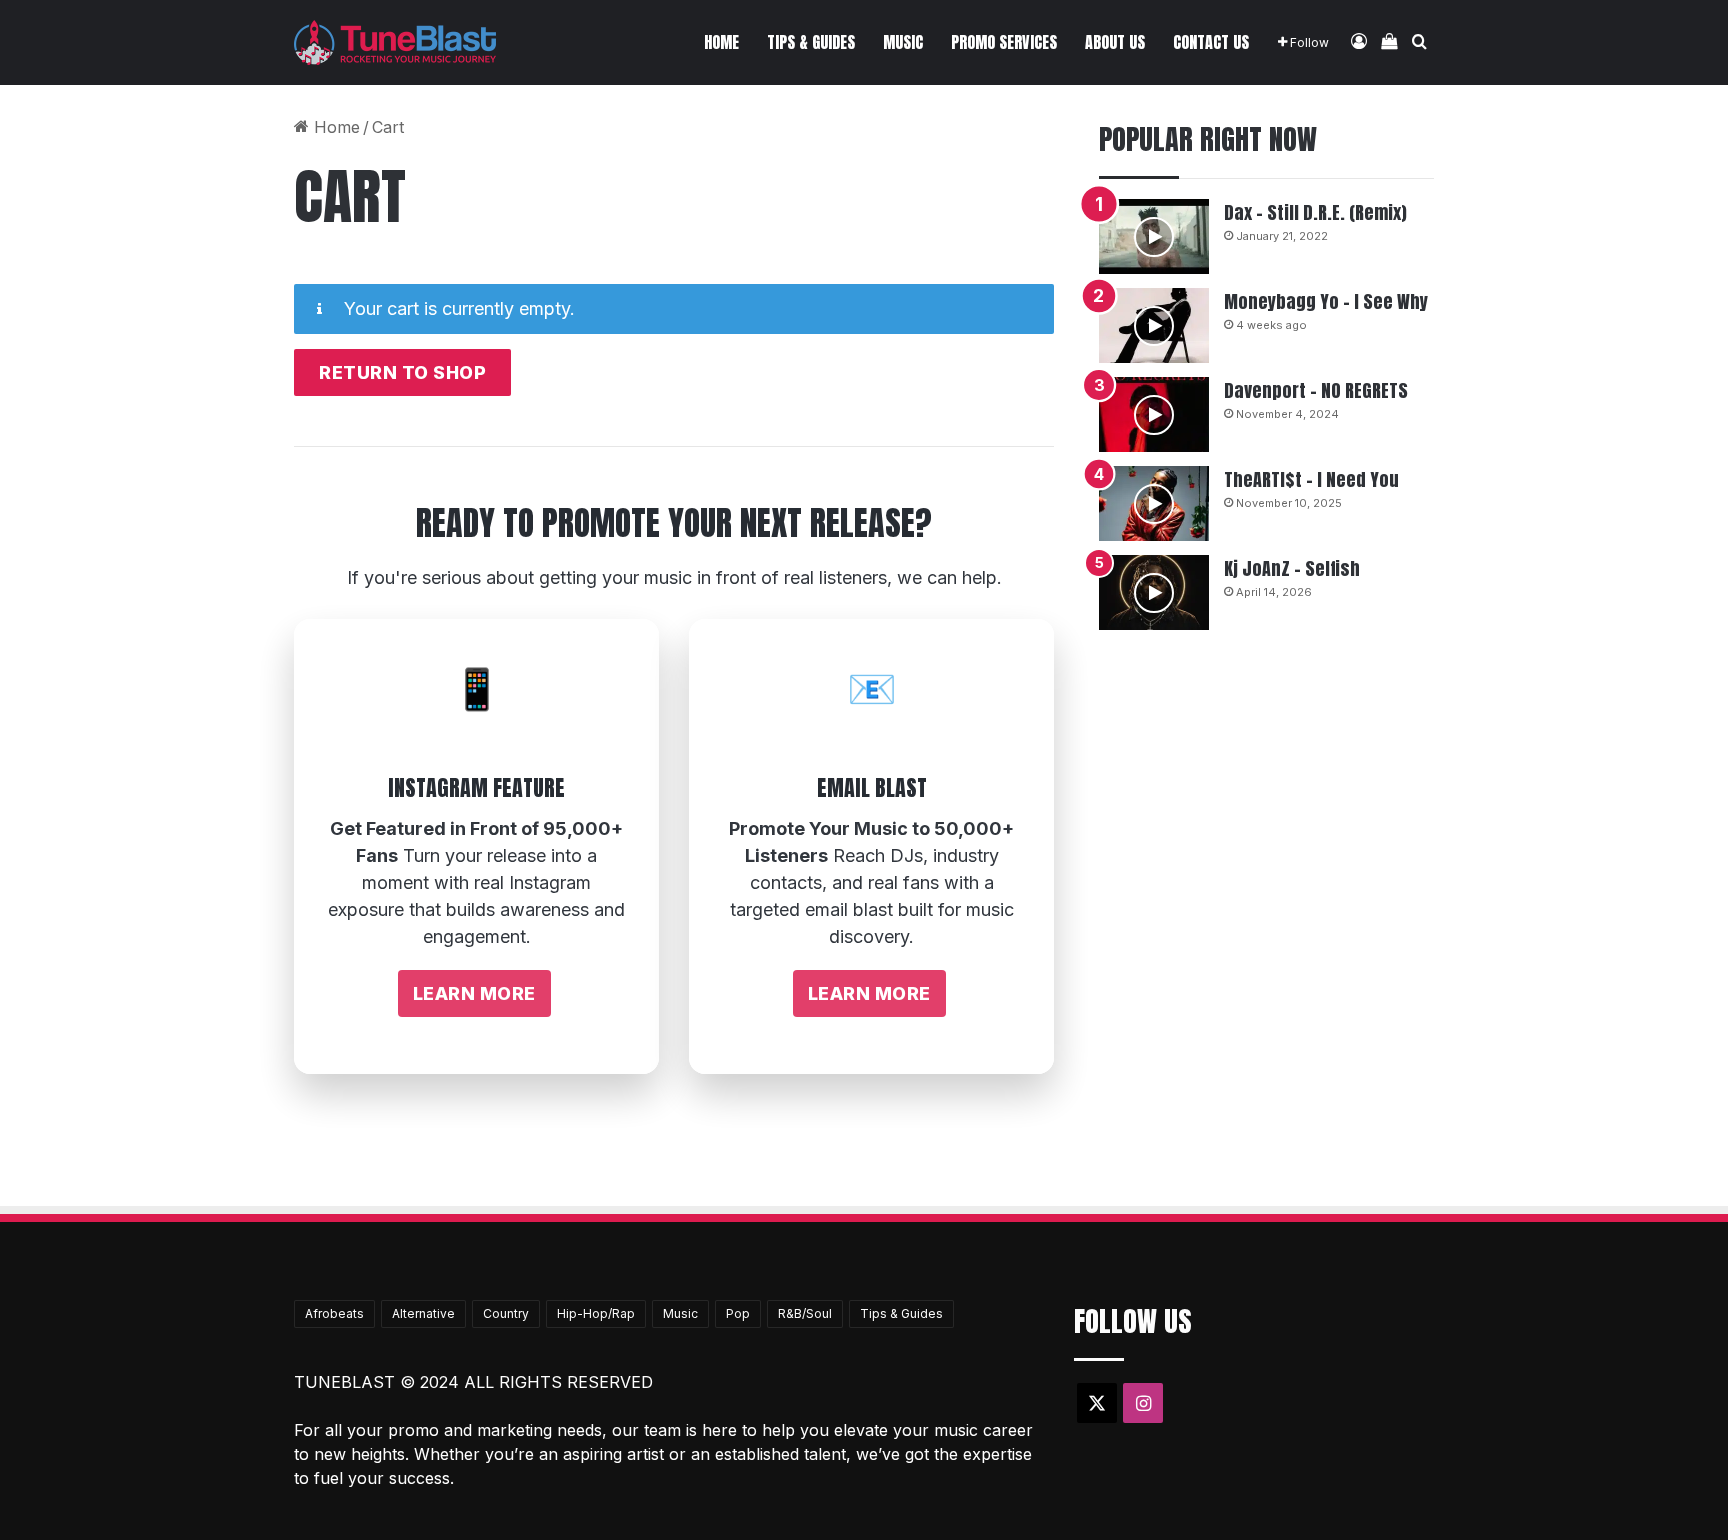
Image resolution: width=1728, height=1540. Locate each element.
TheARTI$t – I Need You (1311, 479)
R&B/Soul (805, 1313)
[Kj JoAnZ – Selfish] (1154, 592)
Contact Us (1211, 42)
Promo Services (1004, 42)
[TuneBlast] (395, 42)
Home (721, 42)
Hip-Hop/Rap (596, 1313)
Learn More (474, 993)
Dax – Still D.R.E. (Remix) (1315, 212)
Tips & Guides (811, 42)
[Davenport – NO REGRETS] (1154, 414)
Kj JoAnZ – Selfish (1292, 568)
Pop (738, 1313)
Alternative (423, 1313)
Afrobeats (334, 1313)
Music (903, 42)
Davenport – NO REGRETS (1316, 390)
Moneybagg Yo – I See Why (1326, 301)
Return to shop (402, 372)
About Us (1115, 42)
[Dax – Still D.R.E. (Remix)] (1154, 236)
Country (506, 1313)
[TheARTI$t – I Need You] (1154, 503)
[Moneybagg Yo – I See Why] (1154, 325)
